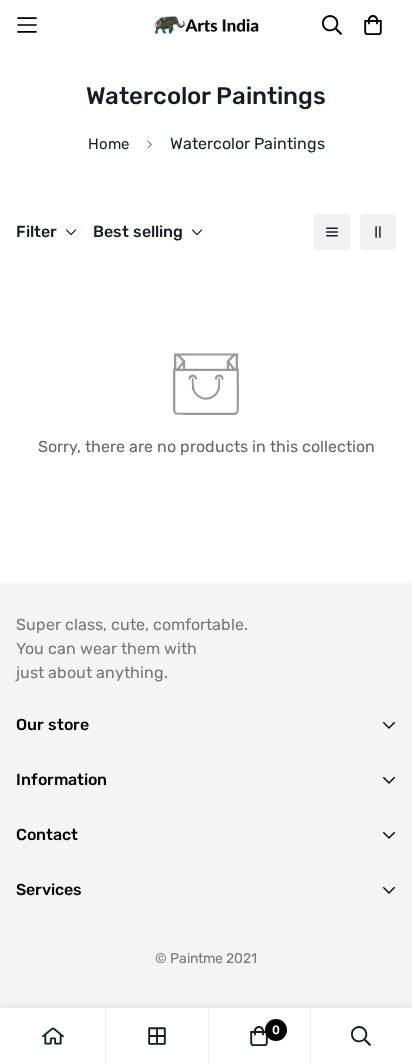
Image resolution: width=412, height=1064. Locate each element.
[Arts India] (206, 25)
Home (108, 144)
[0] (259, 1036)
